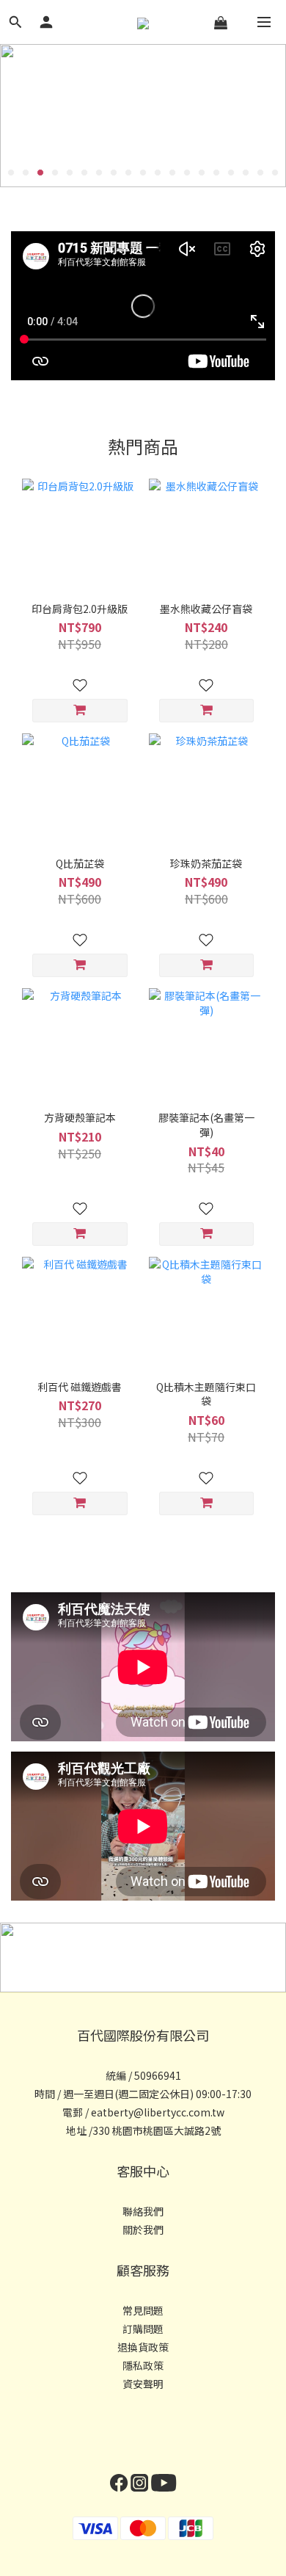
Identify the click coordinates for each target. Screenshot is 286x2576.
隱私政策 (143, 2365)
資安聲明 (143, 2384)
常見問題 (143, 2310)
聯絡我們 (143, 2211)
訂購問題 (143, 2329)
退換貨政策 (143, 2347)
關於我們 (143, 2229)
